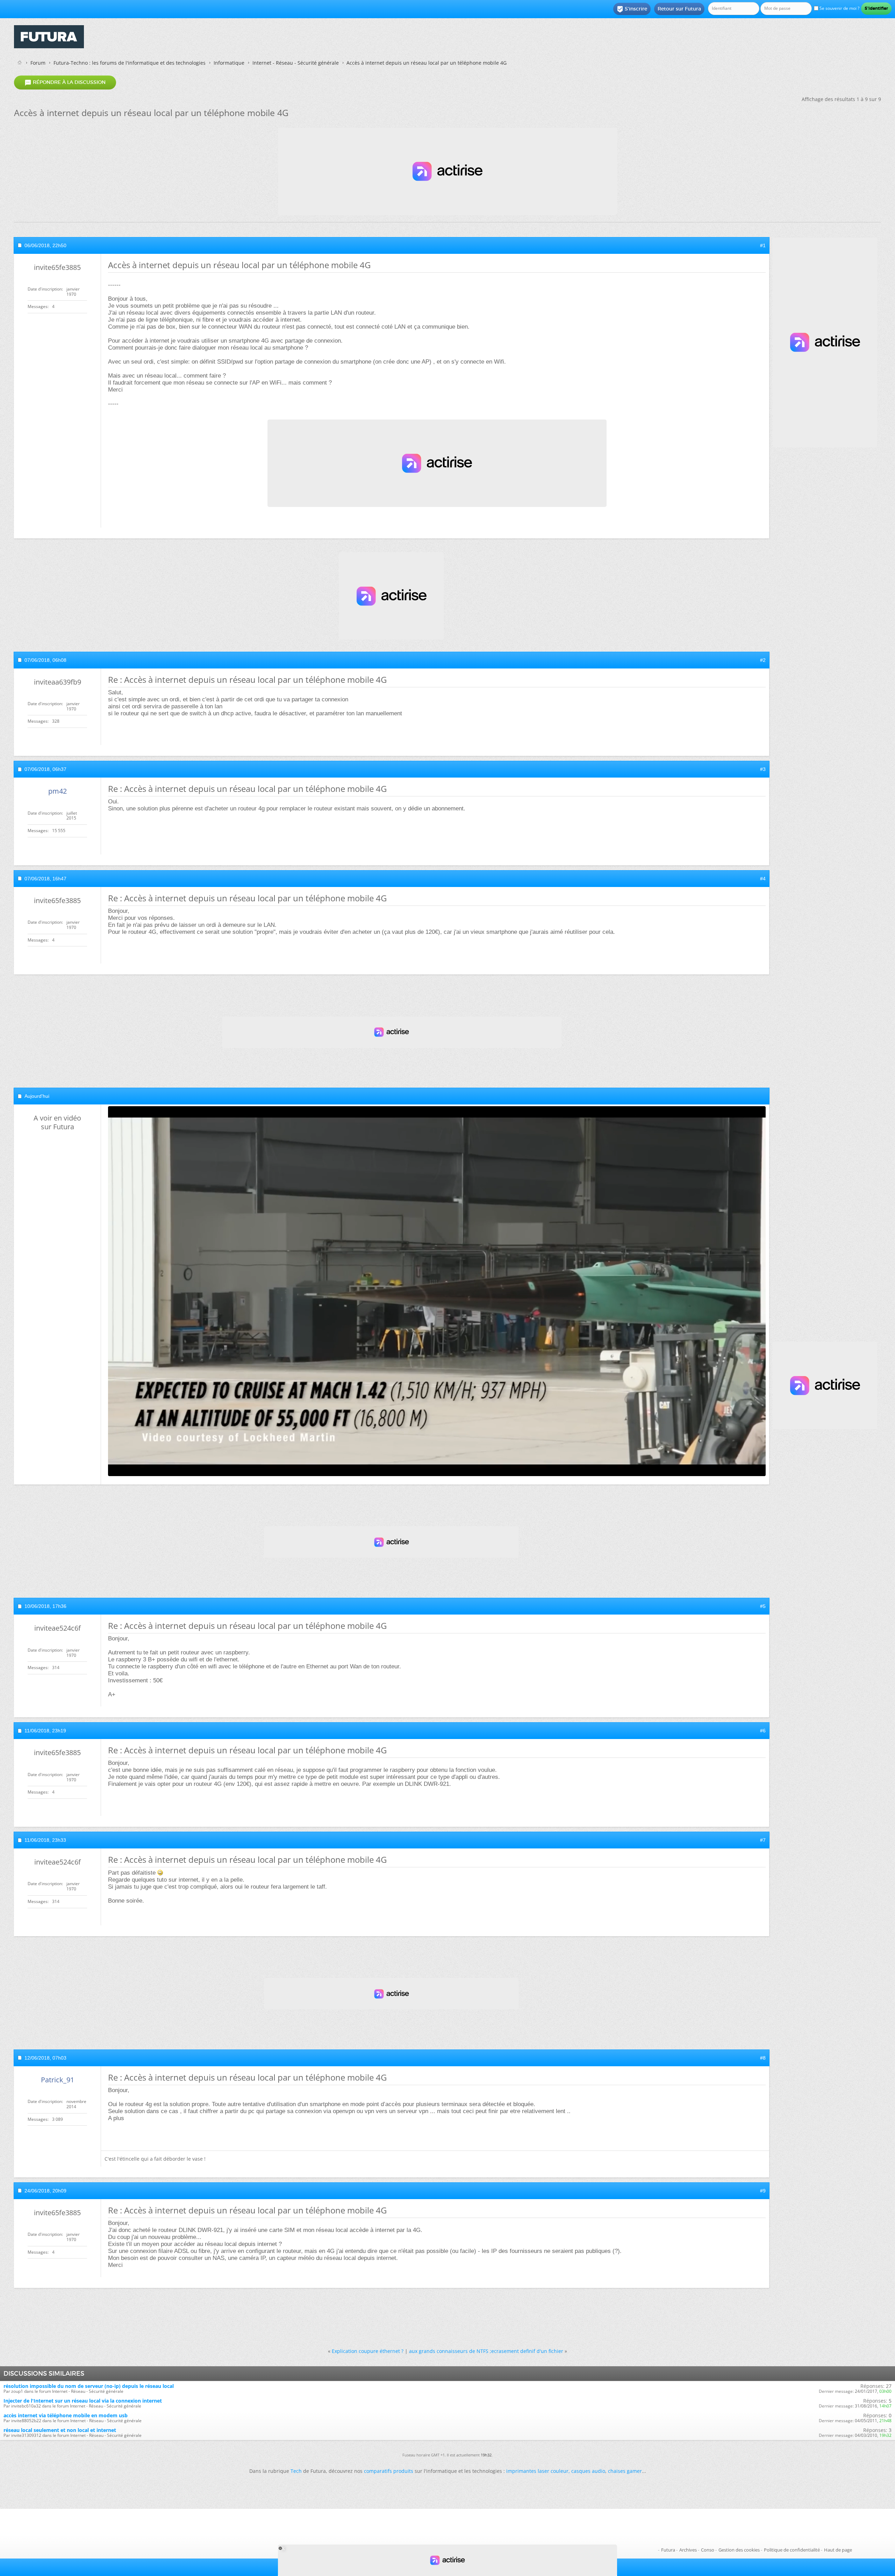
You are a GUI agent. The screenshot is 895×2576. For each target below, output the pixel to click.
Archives (688, 2550)
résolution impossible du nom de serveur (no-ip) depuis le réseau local (89, 2386)
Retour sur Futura (679, 9)
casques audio (588, 2471)
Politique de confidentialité (792, 2550)
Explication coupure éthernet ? (368, 2351)
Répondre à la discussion (65, 83)
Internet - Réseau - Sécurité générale (296, 63)
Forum (38, 63)
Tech (296, 2471)
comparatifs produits (389, 2471)
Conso (708, 2550)
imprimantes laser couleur (537, 2471)
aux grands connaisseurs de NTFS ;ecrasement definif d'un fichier (486, 2351)
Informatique (229, 63)
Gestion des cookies (739, 2550)
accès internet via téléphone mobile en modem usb (66, 2415)
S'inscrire (632, 9)
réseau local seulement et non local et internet (60, 2430)
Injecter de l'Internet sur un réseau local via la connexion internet (83, 2401)
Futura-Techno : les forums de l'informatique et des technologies (130, 63)
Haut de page (838, 2550)
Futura (668, 2550)
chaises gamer (625, 2471)
